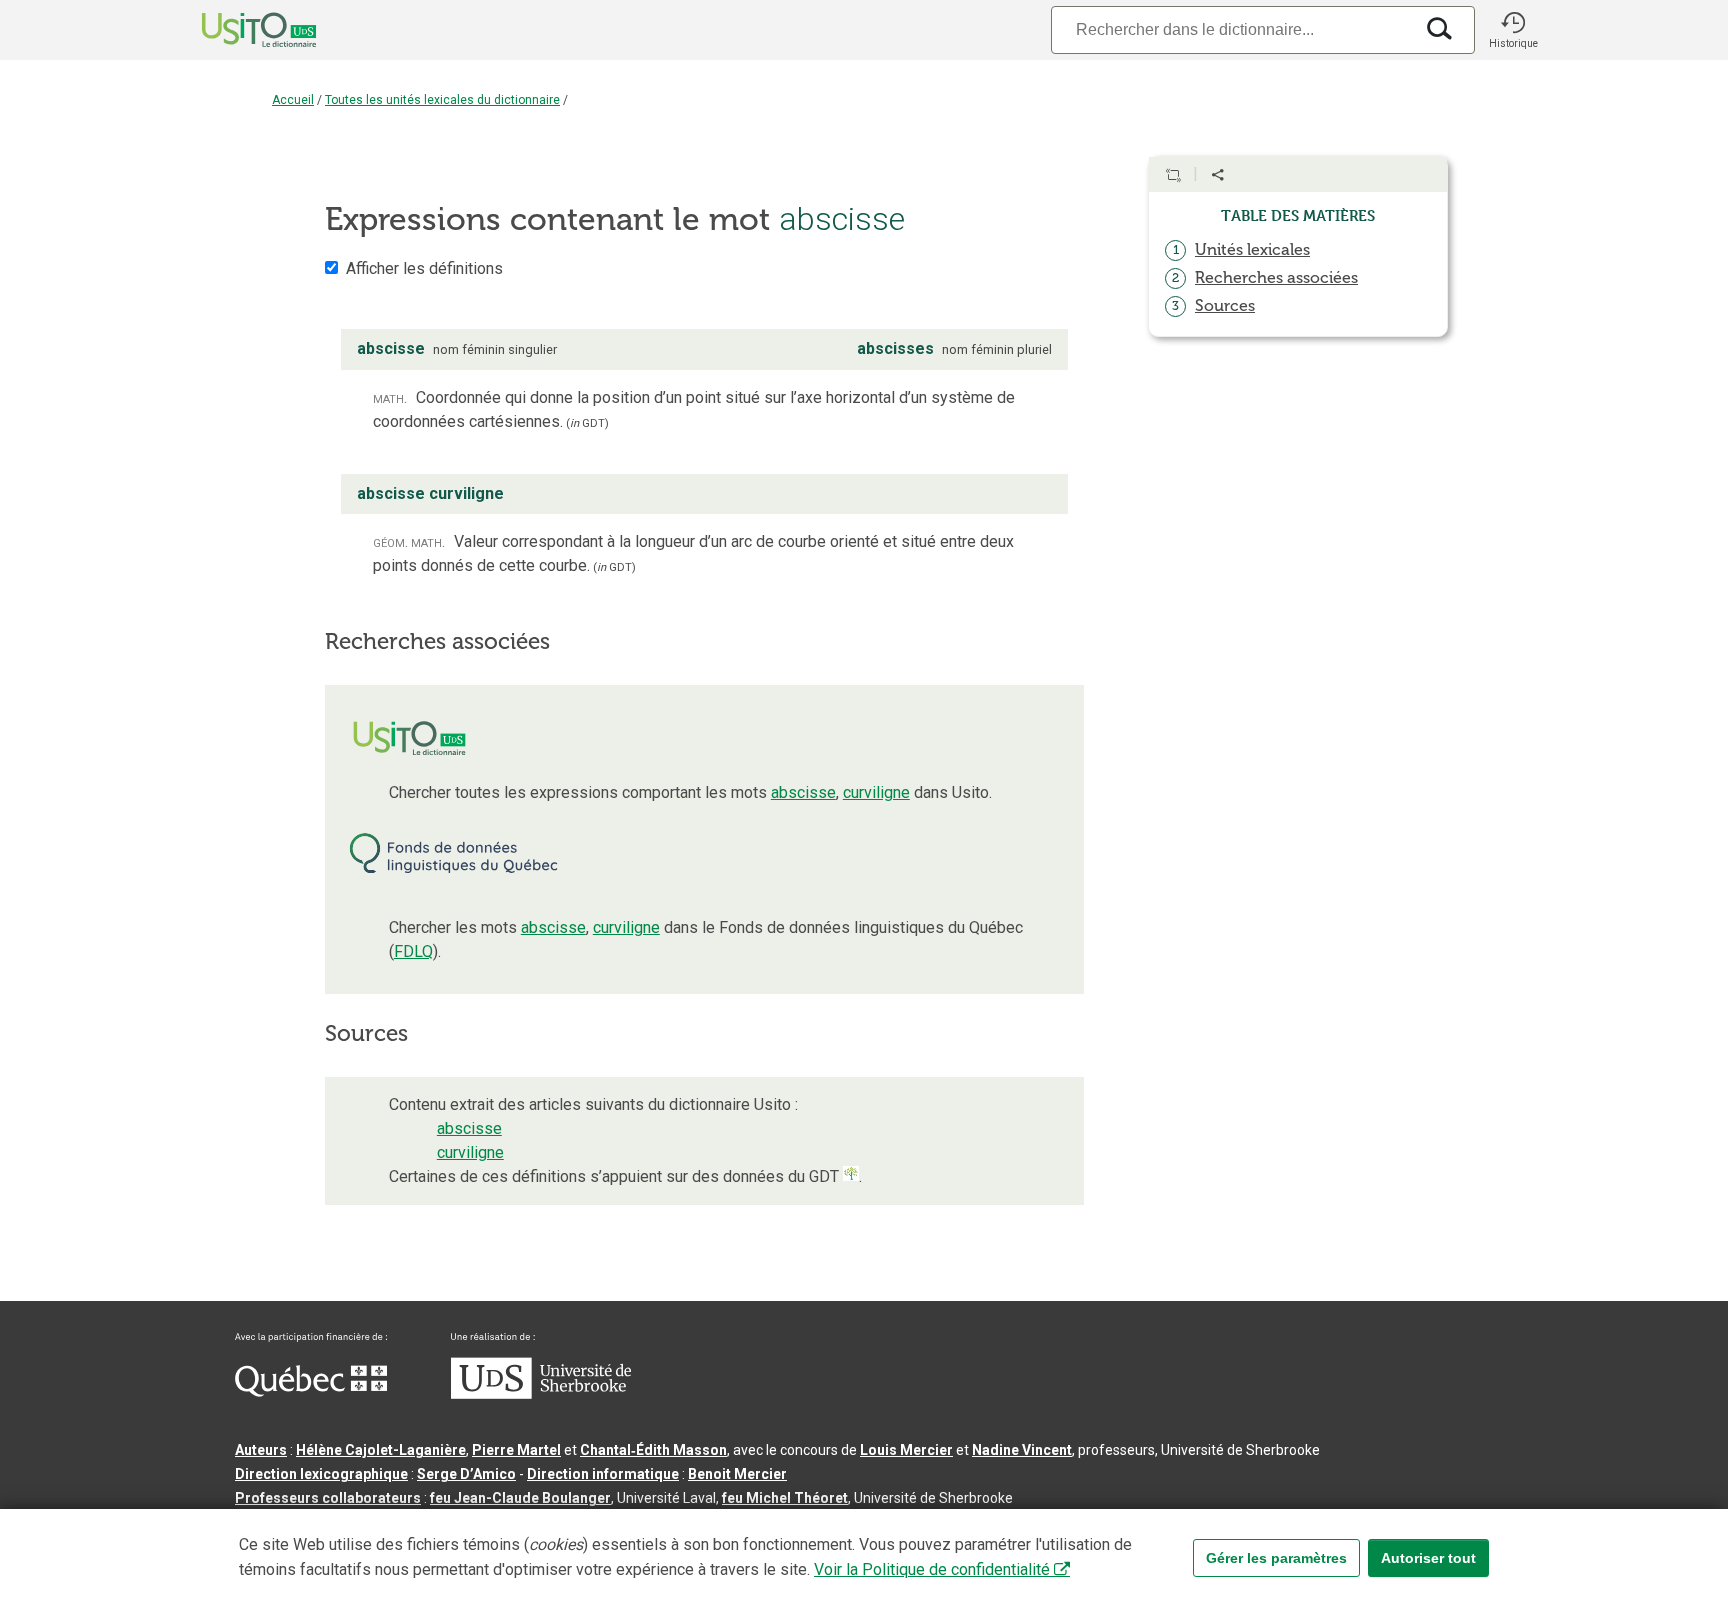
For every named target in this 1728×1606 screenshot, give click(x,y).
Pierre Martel (516, 1450)
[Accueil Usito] (237, 30)
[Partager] (1218, 175)
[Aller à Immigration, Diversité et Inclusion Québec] (311, 1392)
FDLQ (413, 951)
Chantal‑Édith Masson (653, 1450)
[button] (1513, 30)
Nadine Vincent (1022, 1450)
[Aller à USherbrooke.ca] (541, 1394)
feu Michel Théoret (785, 1498)
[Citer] (1173, 175)
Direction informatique (603, 1474)
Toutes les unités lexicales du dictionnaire (442, 100)
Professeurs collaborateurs (328, 1498)
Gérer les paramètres (1276, 1558)
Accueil (293, 100)
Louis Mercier (906, 1450)
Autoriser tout (1428, 1558)
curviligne (876, 792)
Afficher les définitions (424, 268)
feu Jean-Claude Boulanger (520, 1498)
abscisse (803, 792)
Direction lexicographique (321, 1474)
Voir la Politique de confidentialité (932, 1569)
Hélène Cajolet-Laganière (381, 1450)
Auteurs (261, 1450)
